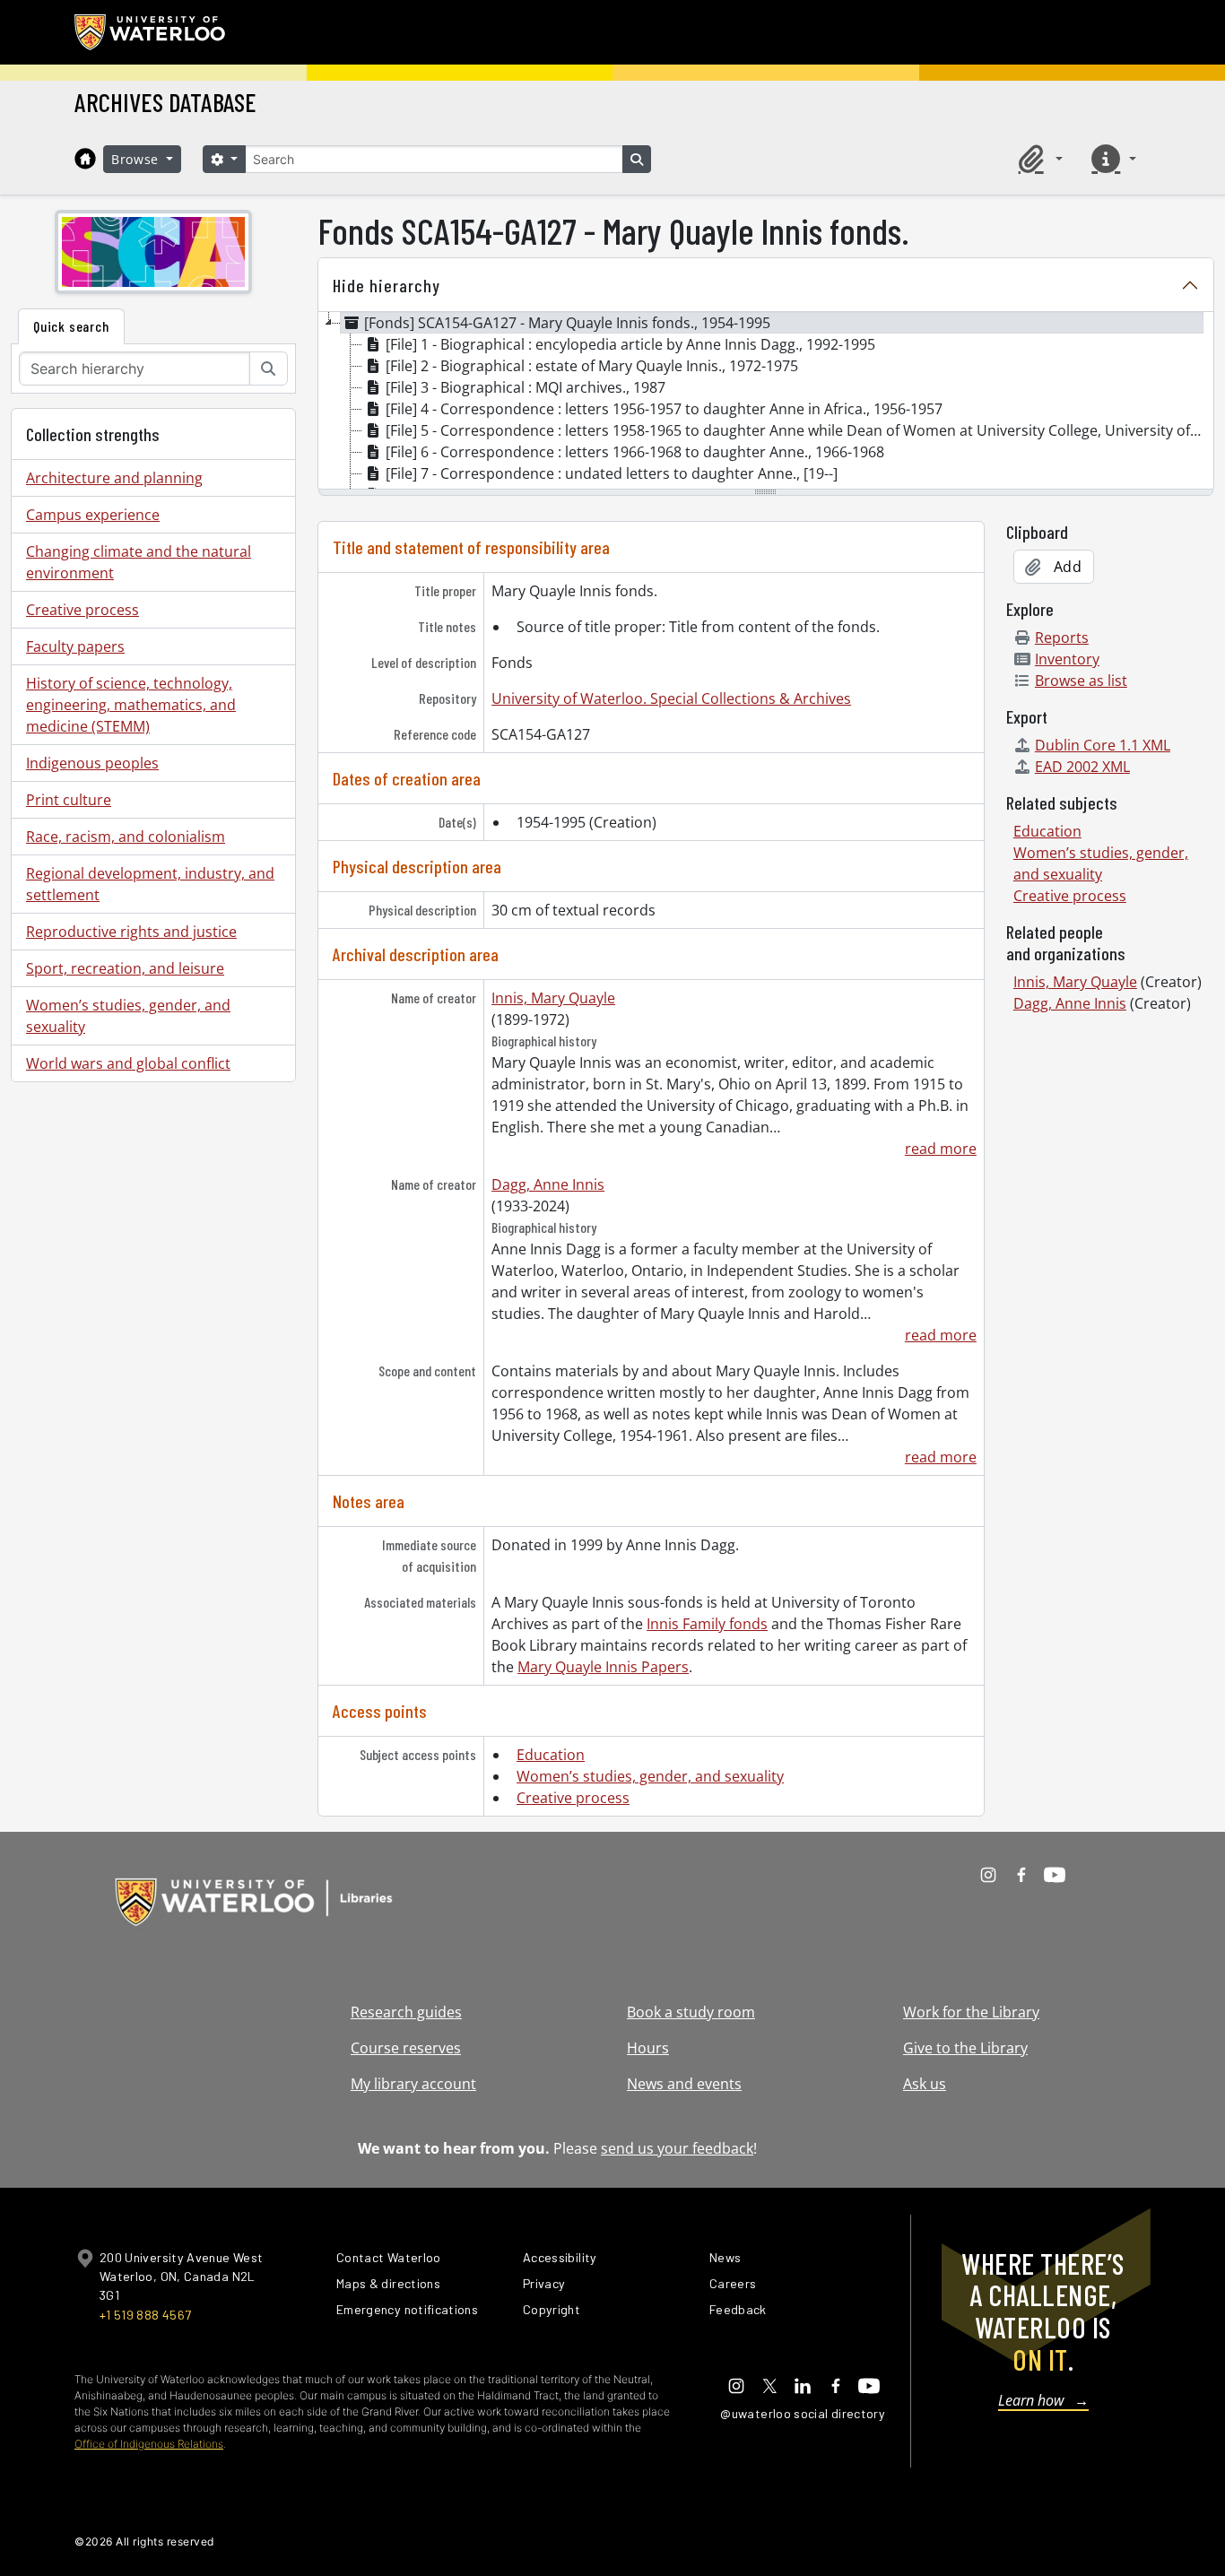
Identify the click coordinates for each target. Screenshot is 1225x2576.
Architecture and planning (114, 478)
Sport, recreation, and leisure (125, 968)
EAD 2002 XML (1082, 767)
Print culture (69, 800)
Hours (648, 2048)
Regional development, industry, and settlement (150, 884)
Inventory (1067, 659)
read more (941, 1149)
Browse (137, 159)
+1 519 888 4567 (145, 2315)
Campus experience (93, 515)
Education (551, 1755)
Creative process (83, 610)
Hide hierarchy (387, 285)
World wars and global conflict (128, 1063)
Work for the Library (971, 2012)
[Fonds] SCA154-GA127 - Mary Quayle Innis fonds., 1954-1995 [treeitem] (567, 323)
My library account (413, 2084)
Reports (1062, 637)
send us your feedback (677, 2148)
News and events (684, 2084)
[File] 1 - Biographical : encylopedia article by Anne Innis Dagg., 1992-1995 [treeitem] (630, 344)
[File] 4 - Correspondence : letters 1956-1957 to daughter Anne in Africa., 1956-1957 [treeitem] (664, 409)
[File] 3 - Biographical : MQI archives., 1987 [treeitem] (526, 387)
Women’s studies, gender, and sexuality (128, 1016)
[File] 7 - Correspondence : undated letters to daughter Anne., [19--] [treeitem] (612, 473)
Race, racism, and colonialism (126, 837)
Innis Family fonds (707, 1624)
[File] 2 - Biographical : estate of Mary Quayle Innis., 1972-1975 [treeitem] (592, 366)
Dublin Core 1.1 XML (1103, 745)
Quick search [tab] (71, 326)
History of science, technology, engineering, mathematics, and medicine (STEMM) (131, 705)
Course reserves (406, 2048)
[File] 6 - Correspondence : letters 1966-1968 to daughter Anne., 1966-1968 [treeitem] (635, 452)
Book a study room (691, 2012)
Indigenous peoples (92, 763)
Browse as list (1081, 681)
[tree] (766, 402)
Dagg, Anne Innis (548, 1184)
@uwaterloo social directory (803, 2413)
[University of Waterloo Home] (151, 32)
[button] (1038, 159)
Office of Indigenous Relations (149, 2444)
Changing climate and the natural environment (139, 562)
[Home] (85, 159)
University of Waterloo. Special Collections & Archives (671, 698)
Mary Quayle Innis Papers (603, 1667)
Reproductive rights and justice (131, 932)
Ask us (925, 2084)
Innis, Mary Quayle (553, 998)
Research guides (406, 2012)
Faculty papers (75, 646)
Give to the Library (965, 2048)
